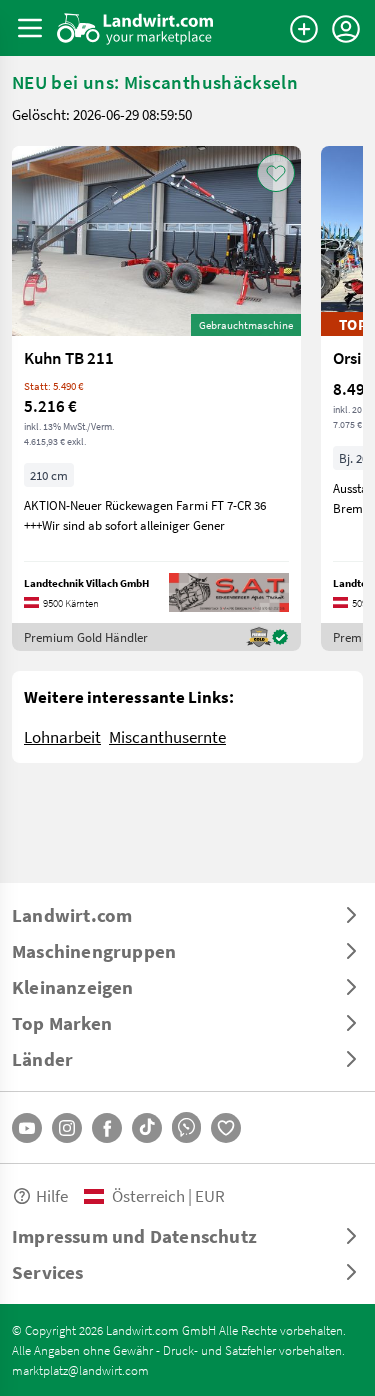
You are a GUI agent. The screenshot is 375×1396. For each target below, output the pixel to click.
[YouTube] (27, 1128)
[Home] (135, 28)
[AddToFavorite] (276, 173)
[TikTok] (147, 1128)
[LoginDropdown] (346, 29)
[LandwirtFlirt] (226, 1128)
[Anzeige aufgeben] (304, 29)
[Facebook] (107, 1128)
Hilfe (52, 1195)
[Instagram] (67, 1128)
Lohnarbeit (62, 736)
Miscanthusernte (167, 736)
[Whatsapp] (186, 1127)
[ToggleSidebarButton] (30, 28)
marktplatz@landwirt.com (80, 1370)
